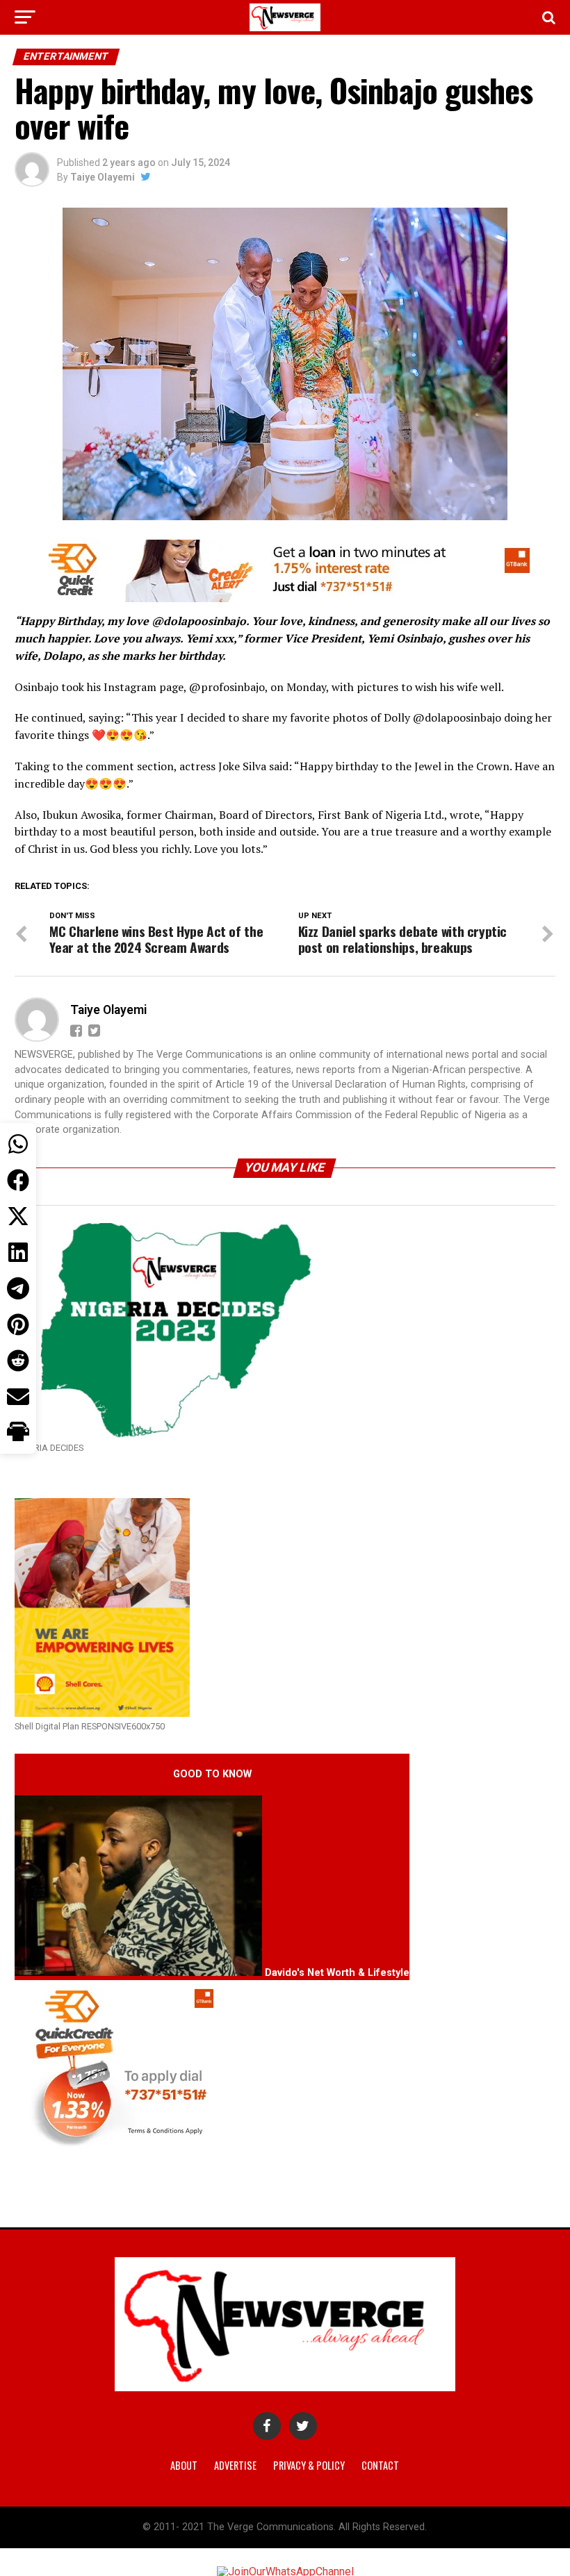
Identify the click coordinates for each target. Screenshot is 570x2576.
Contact (380, 2465)
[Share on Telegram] (18, 1288)
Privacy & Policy (309, 2465)
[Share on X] (18, 1216)
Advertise (235, 2465)
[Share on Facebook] (18, 1180)
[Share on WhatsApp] (18, 1144)
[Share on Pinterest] (18, 1324)
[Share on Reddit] (18, 1361)
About (184, 2465)
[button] (18, 1433)
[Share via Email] (18, 1397)
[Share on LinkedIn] (18, 1252)
